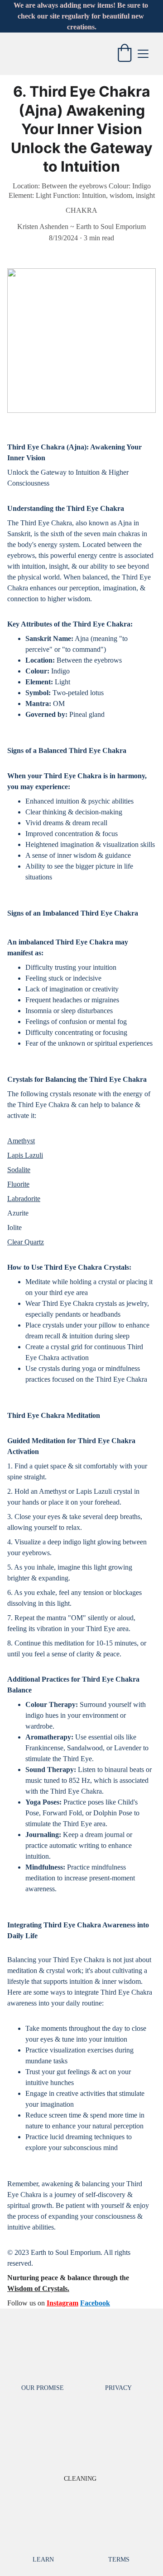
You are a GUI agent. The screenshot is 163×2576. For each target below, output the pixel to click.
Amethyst (21, 1141)
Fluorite (18, 1184)
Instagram (62, 2303)
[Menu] (143, 54)
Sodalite (19, 1170)
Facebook (95, 2303)
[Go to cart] (125, 54)
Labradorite (24, 1199)
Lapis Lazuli (25, 1155)
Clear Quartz (26, 1242)
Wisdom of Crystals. (38, 2288)
